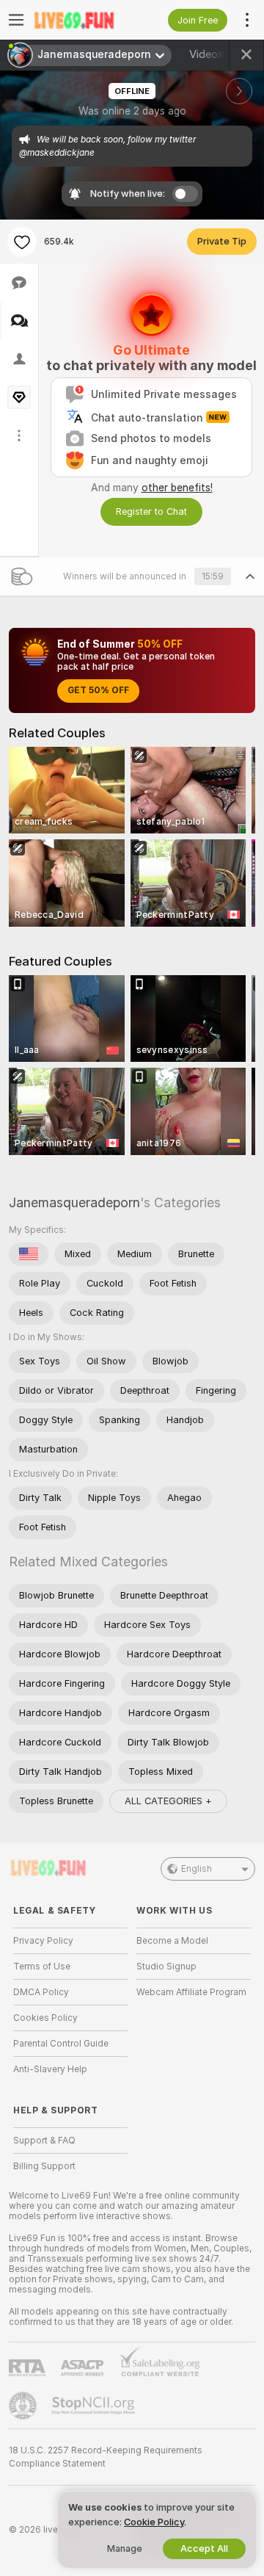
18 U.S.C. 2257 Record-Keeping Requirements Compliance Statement (106, 2457)
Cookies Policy (45, 2018)
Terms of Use (42, 1967)
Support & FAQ (44, 2141)
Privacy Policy (43, 1941)
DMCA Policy (41, 1992)
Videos (216, 54)
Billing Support (44, 2166)
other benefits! (177, 488)
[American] (29, 1254)
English (197, 1869)
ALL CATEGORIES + (168, 1801)
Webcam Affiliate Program (191, 1992)
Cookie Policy (154, 2522)
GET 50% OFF (98, 690)
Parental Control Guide (61, 2044)
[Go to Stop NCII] (95, 2406)
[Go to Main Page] (82, 20)
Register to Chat (151, 511)
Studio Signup (166, 1967)
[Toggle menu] (16, 20)
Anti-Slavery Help (50, 2069)
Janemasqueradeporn (74, 1202)
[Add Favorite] (22, 242)
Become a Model (172, 1941)
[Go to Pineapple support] (24, 2406)
